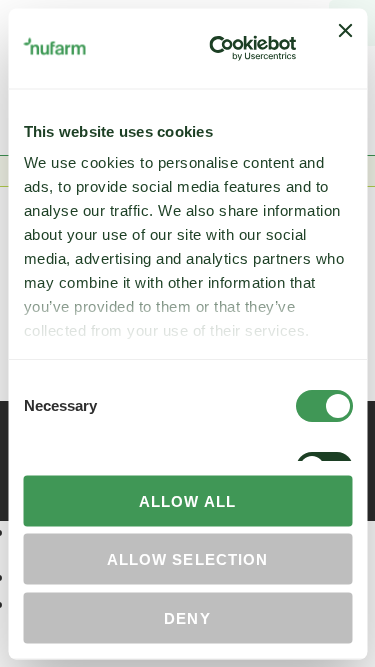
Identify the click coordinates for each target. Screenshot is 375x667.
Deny (187, 617)
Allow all (187, 500)
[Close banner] (345, 48)
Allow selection (187, 559)
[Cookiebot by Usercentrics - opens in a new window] (219, 48)
